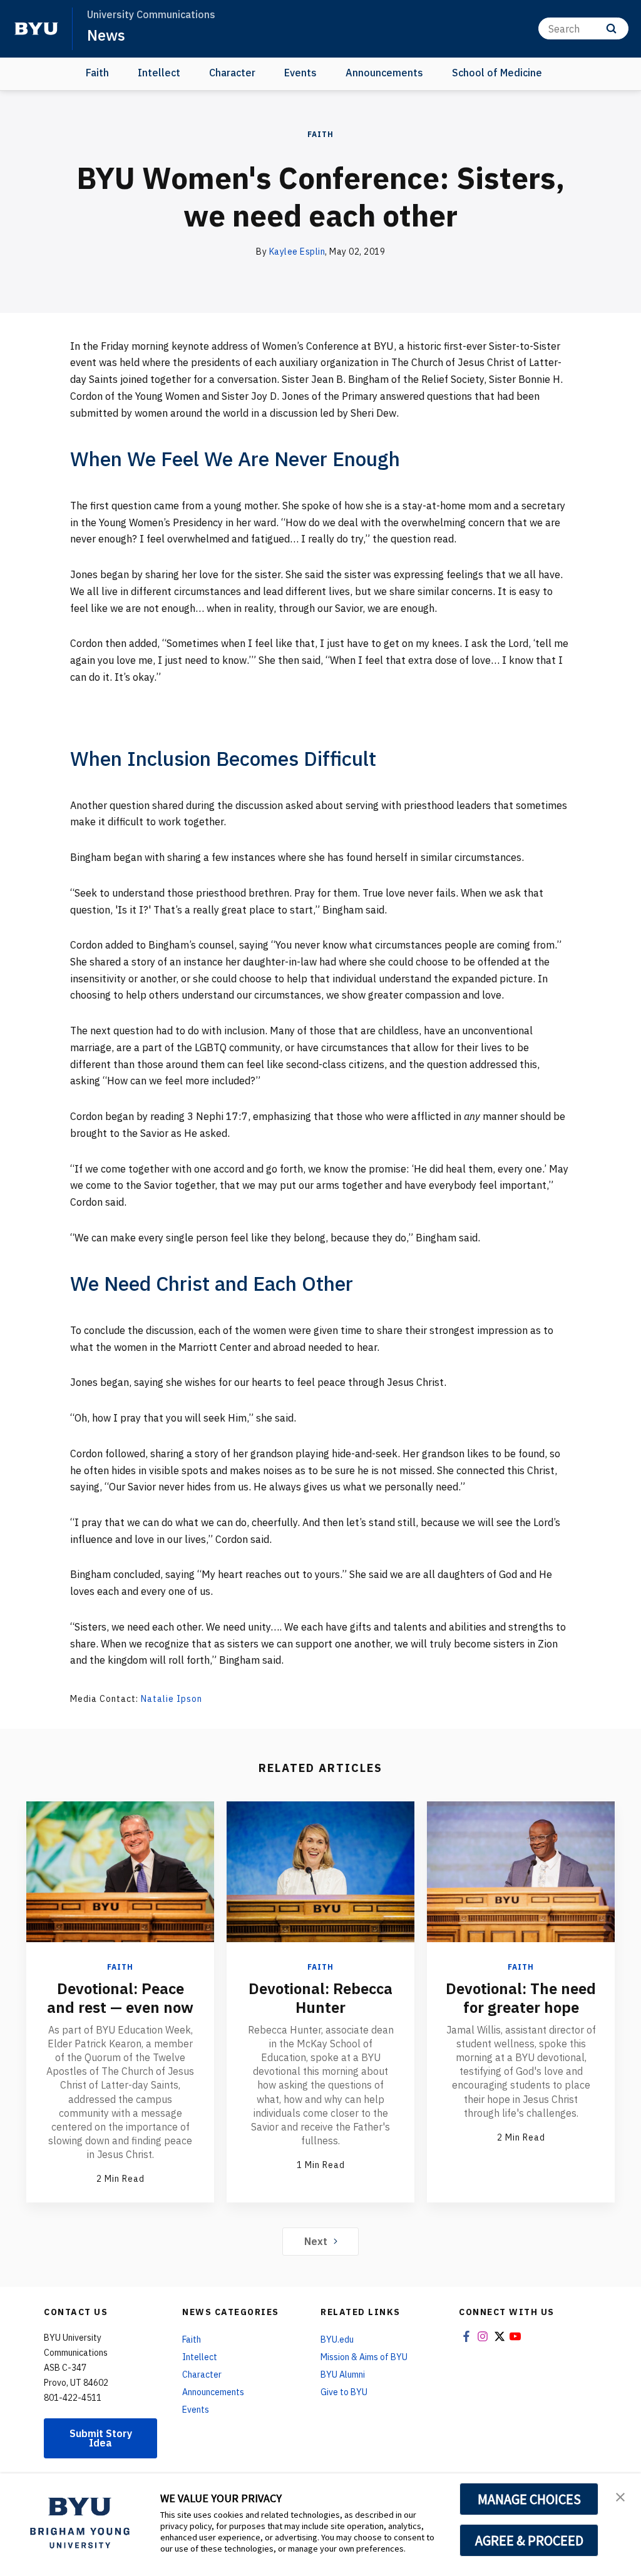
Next (316, 2241)
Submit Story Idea (101, 2438)
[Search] (611, 28)
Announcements (384, 73)
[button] (620, 2496)
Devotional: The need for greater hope (521, 1998)
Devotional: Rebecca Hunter (320, 1998)
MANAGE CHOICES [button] (529, 2499)
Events (300, 73)
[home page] (36, 29)
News (106, 35)
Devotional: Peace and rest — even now (120, 1998)
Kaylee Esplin (297, 252)
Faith (97, 73)
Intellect (159, 73)
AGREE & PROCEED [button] (529, 2540)
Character (232, 73)
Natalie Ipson (172, 1699)
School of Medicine (497, 73)
